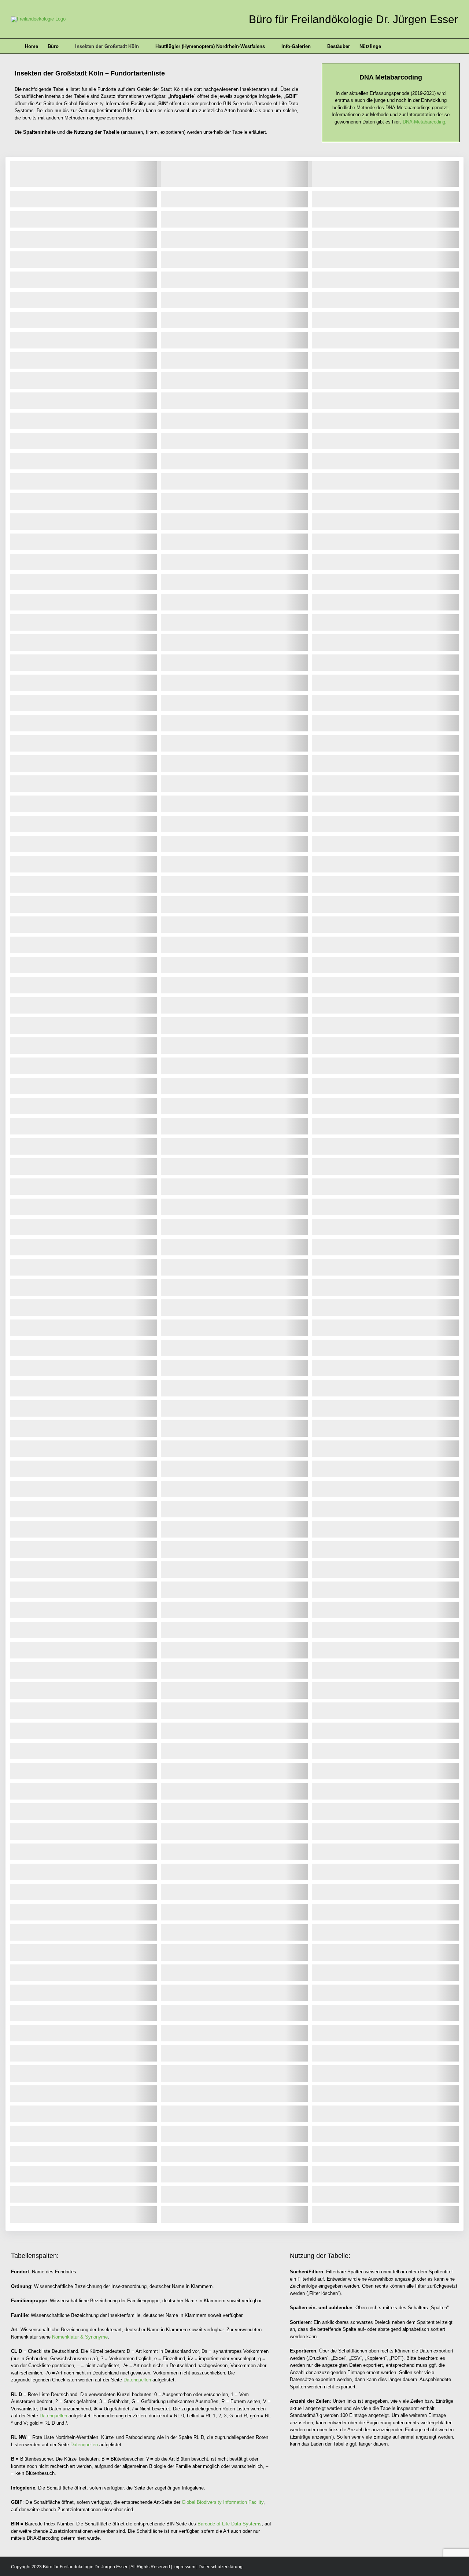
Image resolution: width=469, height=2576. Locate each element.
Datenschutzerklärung (221, 2567)
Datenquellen (137, 2380)
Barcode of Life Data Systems (230, 2524)
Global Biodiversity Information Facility (223, 2502)
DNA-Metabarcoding (424, 122)
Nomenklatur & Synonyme (80, 2337)
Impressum (184, 2567)
